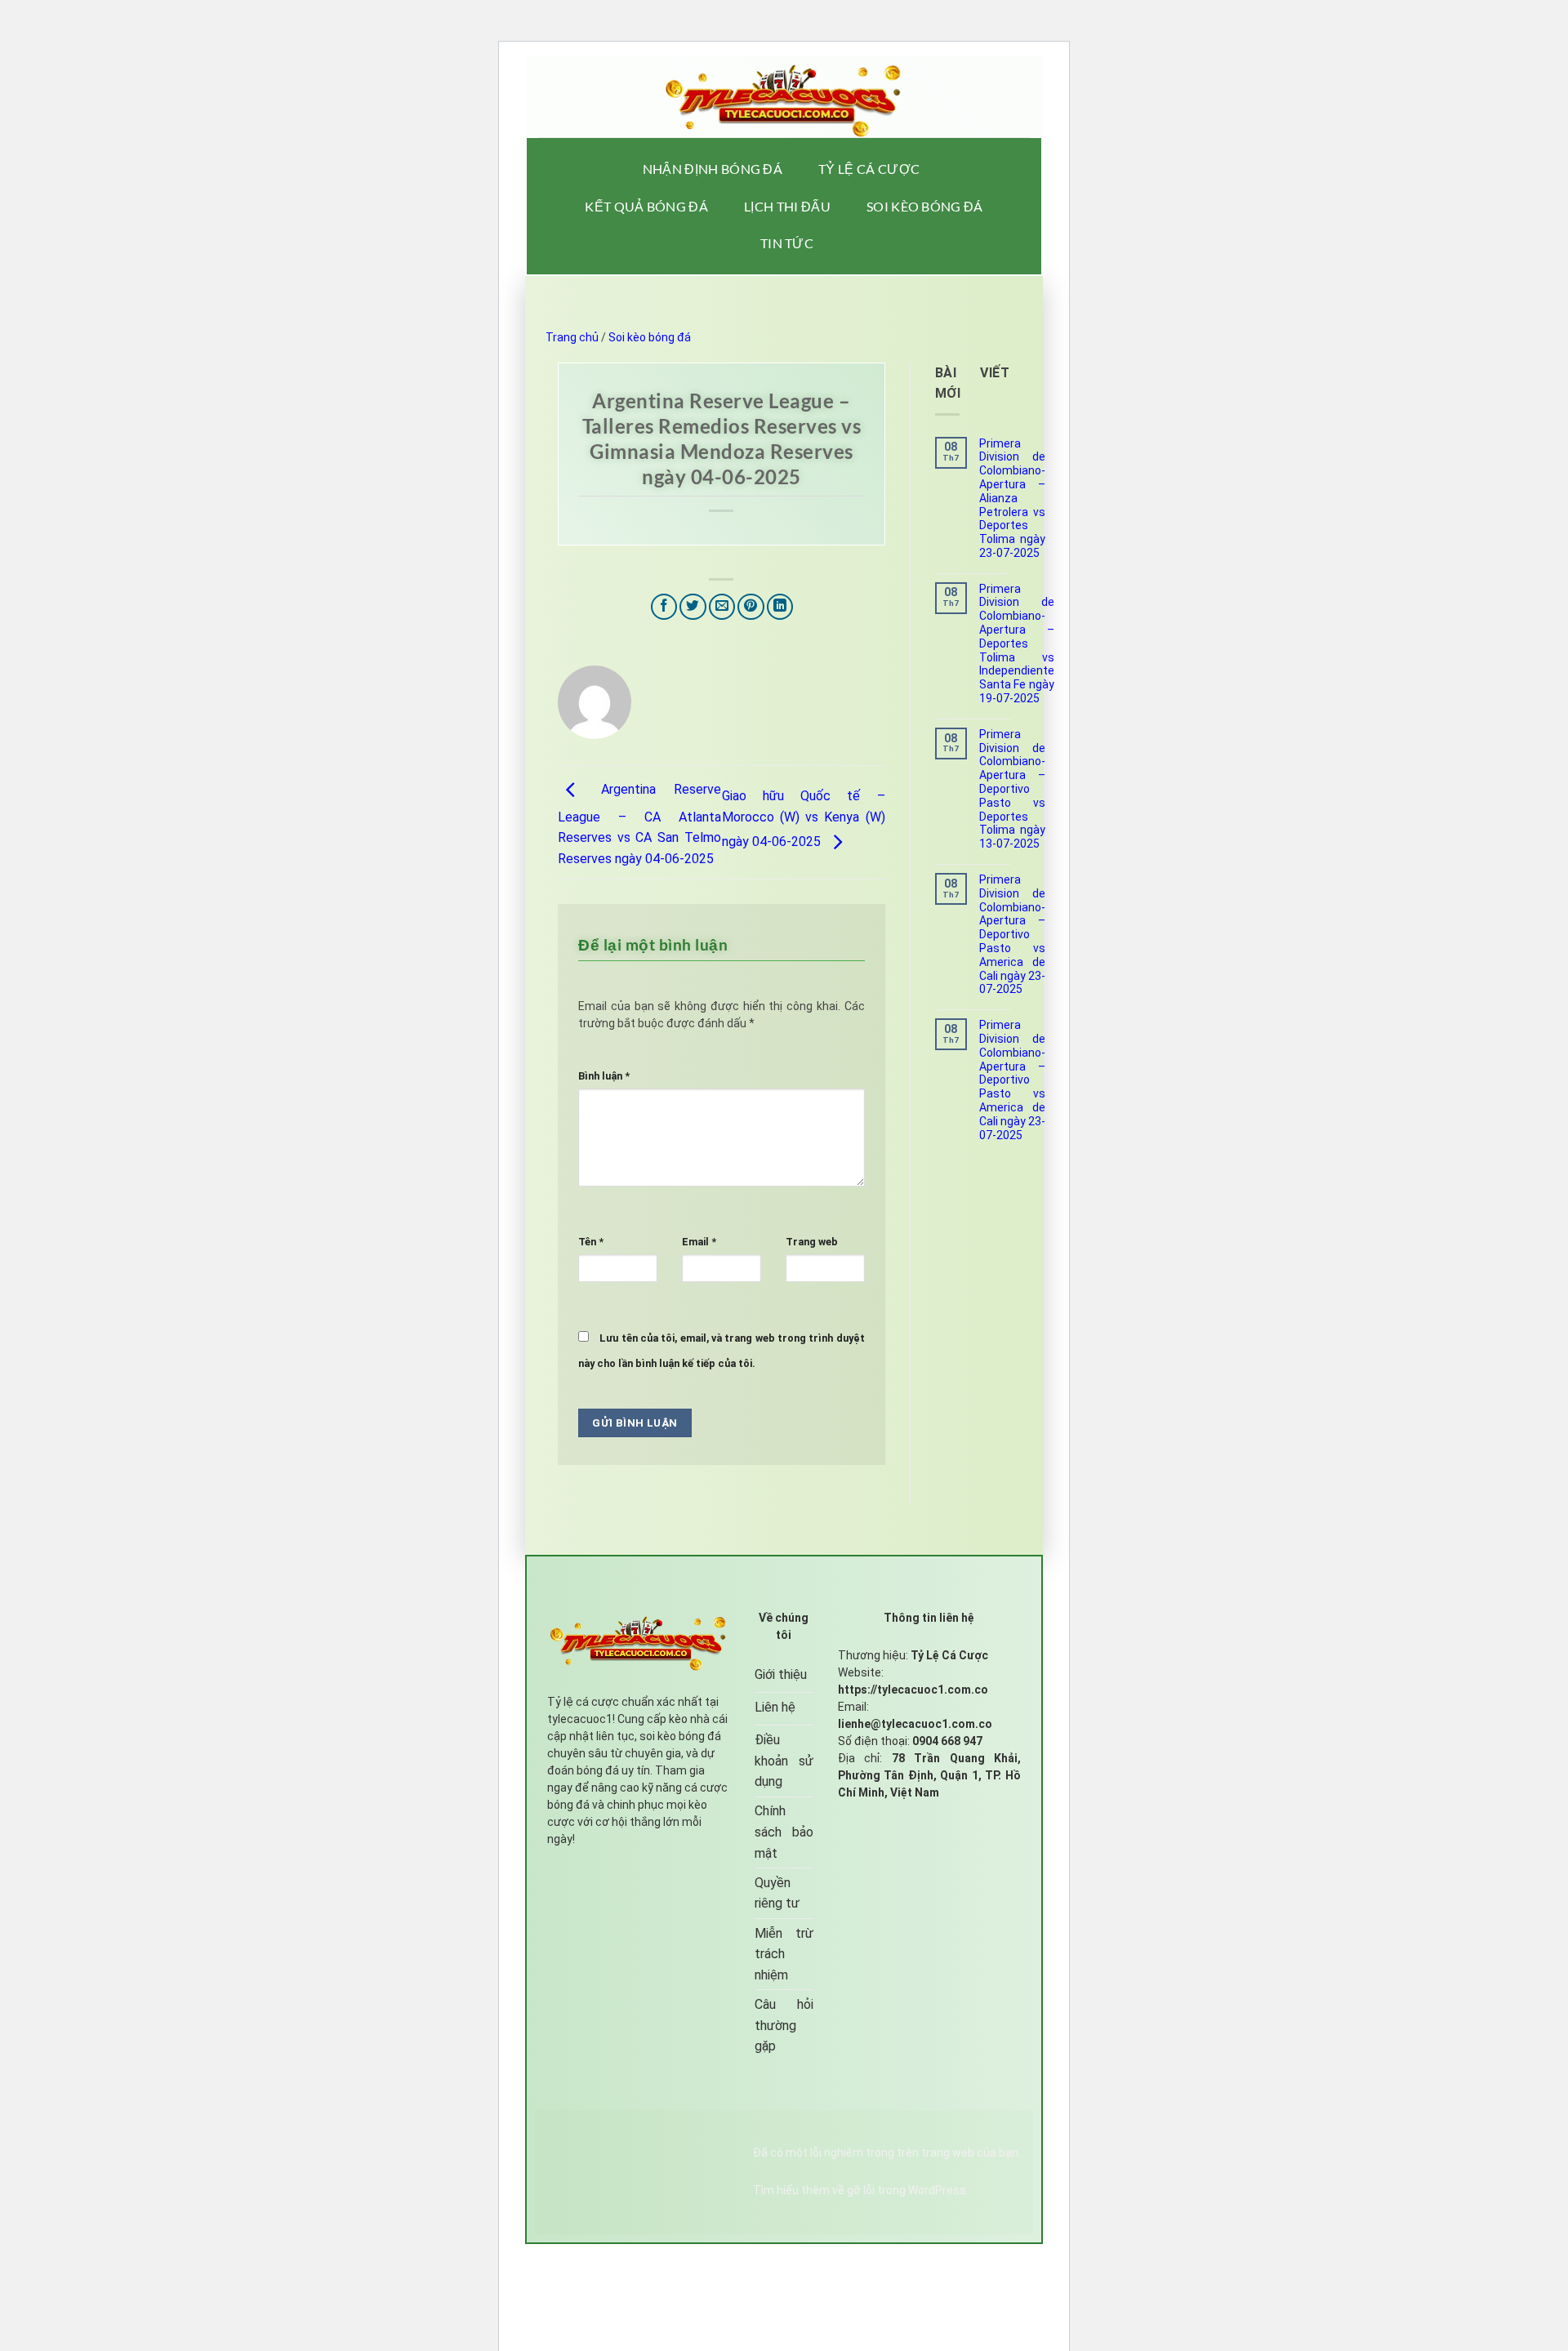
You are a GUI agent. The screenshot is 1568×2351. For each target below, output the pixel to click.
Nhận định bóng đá (713, 169)
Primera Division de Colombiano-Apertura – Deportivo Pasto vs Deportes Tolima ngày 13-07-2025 (1012, 789)
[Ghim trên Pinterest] (751, 607)
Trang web (812, 1242)
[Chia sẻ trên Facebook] (664, 607)
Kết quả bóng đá (646, 206)
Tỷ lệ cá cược (869, 169)
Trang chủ (572, 337)
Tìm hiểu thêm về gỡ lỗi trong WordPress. (861, 2190)
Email (699, 1242)
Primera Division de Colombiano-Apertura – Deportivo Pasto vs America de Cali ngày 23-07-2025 (1012, 934)
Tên (591, 1242)
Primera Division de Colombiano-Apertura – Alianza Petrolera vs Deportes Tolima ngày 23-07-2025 (1012, 498)
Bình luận (604, 1076)
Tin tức (787, 243)
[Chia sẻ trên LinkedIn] (780, 607)
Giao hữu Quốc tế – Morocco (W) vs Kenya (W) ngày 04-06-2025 (804, 819)
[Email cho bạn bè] (722, 607)
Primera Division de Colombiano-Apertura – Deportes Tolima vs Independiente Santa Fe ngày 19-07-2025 (1017, 643)
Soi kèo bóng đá (925, 206)
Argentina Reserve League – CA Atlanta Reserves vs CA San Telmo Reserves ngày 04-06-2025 (639, 824)
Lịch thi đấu (787, 206)
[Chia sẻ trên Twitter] (693, 607)
